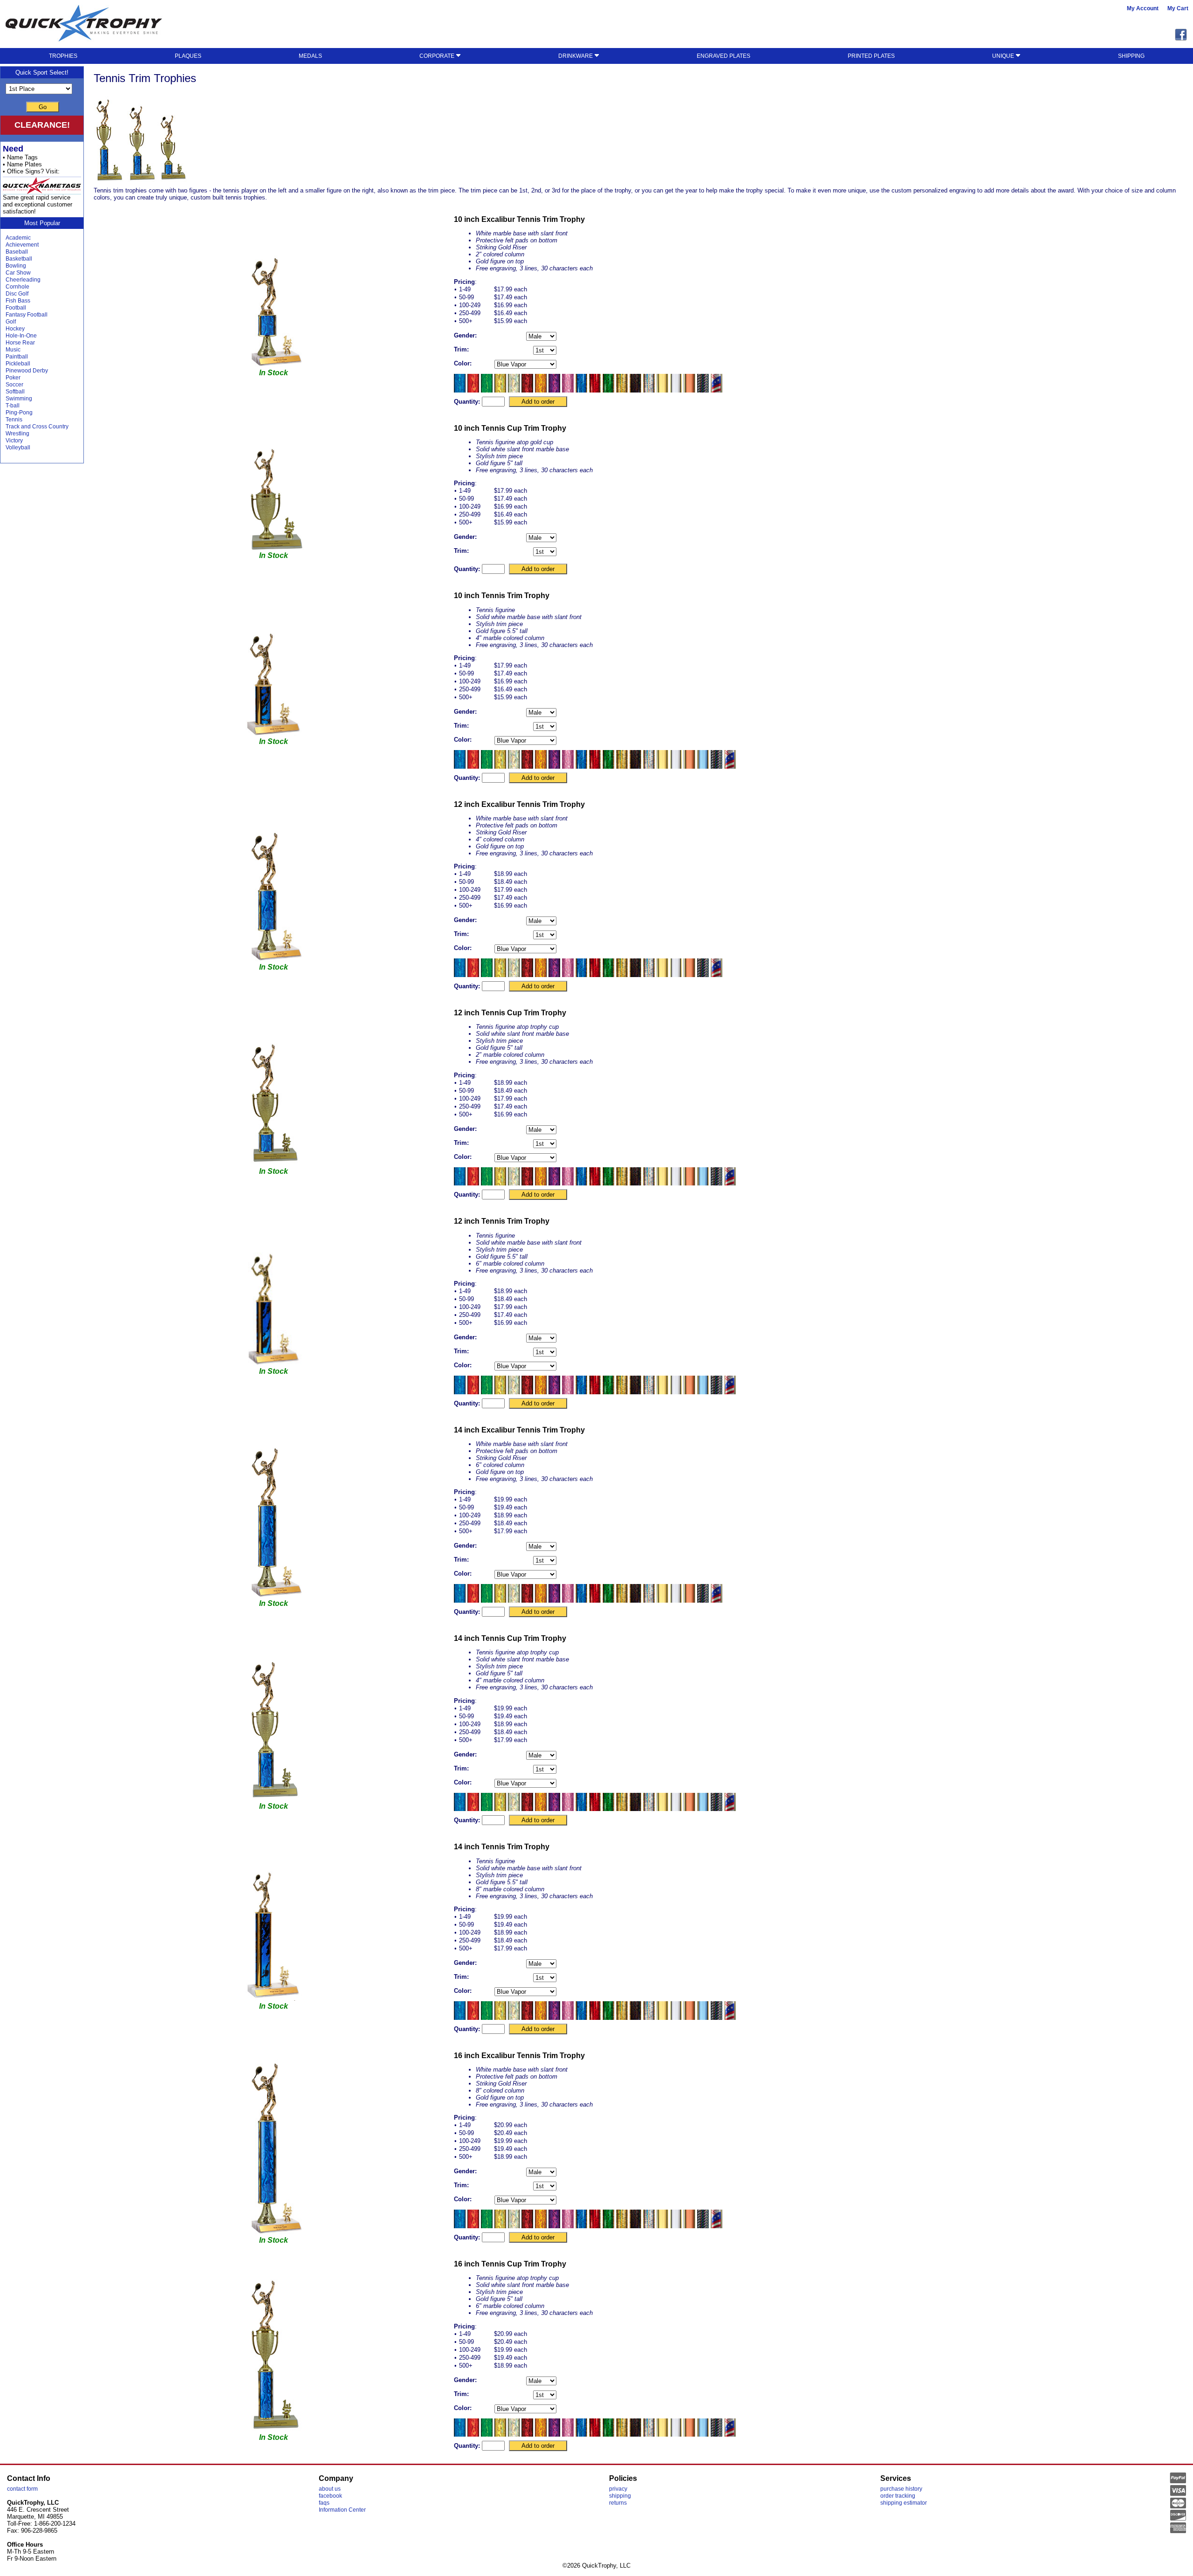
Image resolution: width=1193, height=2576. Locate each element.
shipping (620, 2496)
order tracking (898, 2496)
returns (618, 2503)
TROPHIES (63, 56)
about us (330, 2489)
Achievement (22, 245)
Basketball (19, 259)
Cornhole (17, 287)
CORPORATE (438, 56)
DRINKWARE (576, 56)
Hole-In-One (21, 336)
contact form (22, 2489)
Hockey (15, 329)
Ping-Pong (19, 413)
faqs (324, 2503)
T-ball (13, 406)
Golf (11, 322)
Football (16, 308)
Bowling (16, 266)
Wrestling (17, 434)
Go (43, 107)
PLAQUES (188, 56)
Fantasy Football (27, 315)
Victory (14, 441)
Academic (18, 238)
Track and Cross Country (37, 427)
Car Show (18, 273)
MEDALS (310, 56)
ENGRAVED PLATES (723, 56)
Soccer (14, 385)
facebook (330, 2496)
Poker (13, 378)
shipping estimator (904, 2503)
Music (13, 350)
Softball (15, 392)
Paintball (17, 357)
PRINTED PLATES (871, 56)
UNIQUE (1004, 56)
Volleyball (18, 448)
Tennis (14, 420)
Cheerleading (23, 280)
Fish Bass (18, 301)
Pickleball (18, 364)
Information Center (342, 2510)
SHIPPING (1131, 56)
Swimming (19, 399)
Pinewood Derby (27, 371)
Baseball (17, 252)
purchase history (901, 2489)
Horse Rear (20, 343)
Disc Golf (17, 294)
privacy (618, 2489)
